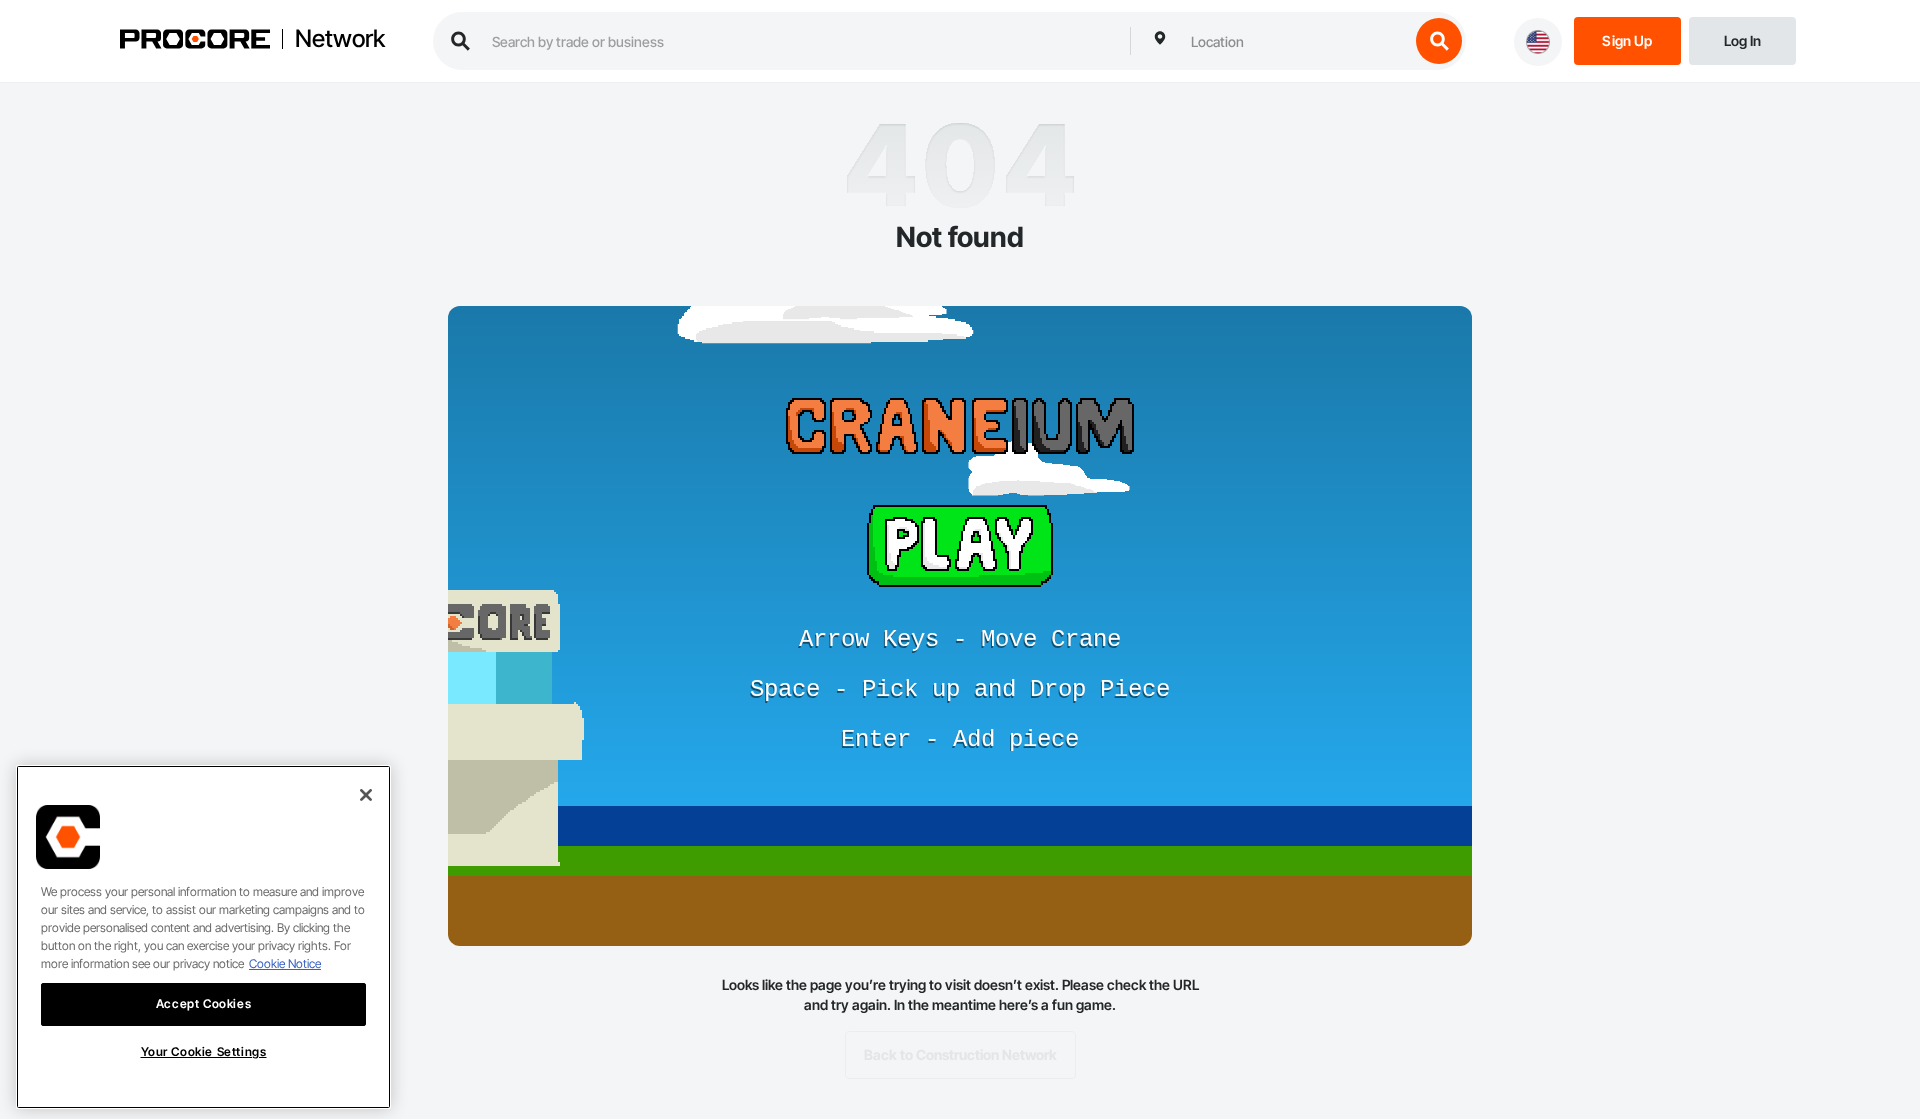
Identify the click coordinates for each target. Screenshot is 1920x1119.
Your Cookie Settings (204, 1051)
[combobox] (1295, 41)
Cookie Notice (285, 963)
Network (340, 39)
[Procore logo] (195, 41)
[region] (203, 937)
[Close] (366, 795)
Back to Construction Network (960, 1054)
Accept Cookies (203, 1003)
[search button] (1439, 41)
